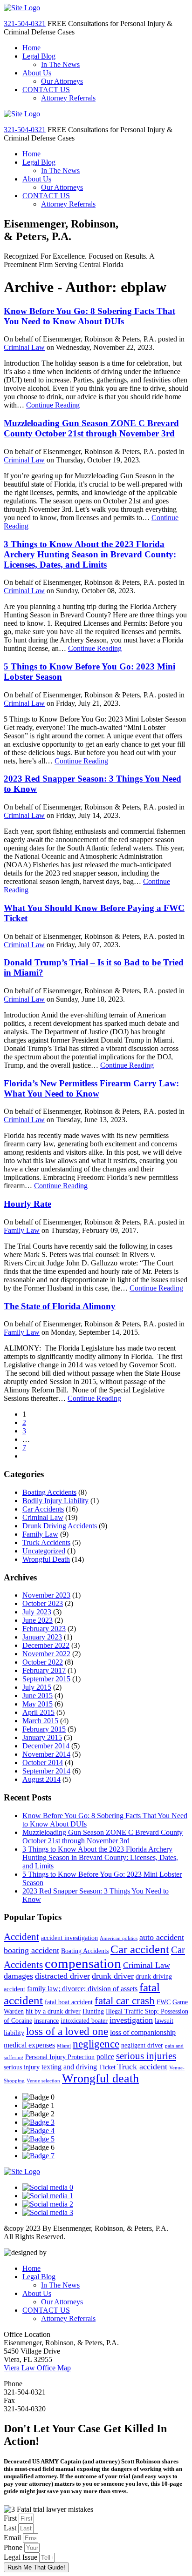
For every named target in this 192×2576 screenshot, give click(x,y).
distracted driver (62, 1976)
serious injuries (146, 2056)
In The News (60, 64)
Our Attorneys (62, 81)
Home (31, 48)
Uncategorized (44, 1551)
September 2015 (46, 1679)
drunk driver (113, 1976)
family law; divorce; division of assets (82, 1989)
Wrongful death (100, 2078)
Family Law (22, 1230)
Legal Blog (39, 56)
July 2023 (37, 1612)
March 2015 (40, 1721)
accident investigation (69, 1938)
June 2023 (38, 1620)
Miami (64, 2046)
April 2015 (38, 1712)
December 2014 (46, 1746)
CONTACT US (46, 90)
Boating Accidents (49, 1492)
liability (14, 2033)
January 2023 (42, 1637)
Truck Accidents (46, 1542)
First (11, 2518)
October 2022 (43, 1662)
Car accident (140, 1949)
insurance (46, 2021)
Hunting (93, 2011)
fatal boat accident (69, 2002)
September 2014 (46, 1771)
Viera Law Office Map (37, 2368)
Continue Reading (53, 405)
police (105, 2057)
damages (18, 1976)
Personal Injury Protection (60, 2057)
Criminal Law (24, 347)
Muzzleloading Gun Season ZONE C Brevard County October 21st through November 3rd (91, 428)
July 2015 (37, 1687)
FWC (164, 2002)
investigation (131, 2020)
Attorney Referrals (68, 98)
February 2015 (44, 1729)
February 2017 (44, 1670)
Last (11, 2528)
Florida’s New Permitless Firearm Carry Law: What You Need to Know (91, 1088)
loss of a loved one (67, 2031)
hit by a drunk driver (53, 2011)
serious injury (22, 2067)
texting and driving (69, 2067)
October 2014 (43, 1763)
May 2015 (38, 1704)
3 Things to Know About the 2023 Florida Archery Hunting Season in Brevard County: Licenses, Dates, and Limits (90, 554)
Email (13, 2538)
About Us (37, 73)
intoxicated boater (84, 2021)
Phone (14, 2547)
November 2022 (46, 1654)
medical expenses (29, 2045)
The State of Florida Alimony (60, 1306)
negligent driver (142, 2045)
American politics (119, 1938)
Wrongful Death (46, 1559)
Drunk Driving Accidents (60, 1526)
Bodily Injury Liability (55, 1501)
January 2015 (42, 1737)
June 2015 (38, 1696)
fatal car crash (125, 2001)
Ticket (107, 2067)
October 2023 (43, 1603)
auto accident (162, 1937)
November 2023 (46, 1595)
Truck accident (142, 2067)
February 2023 (44, 1629)
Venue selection (43, 2081)
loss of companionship (143, 2032)
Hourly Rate (27, 1204)
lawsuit (164, 2021)
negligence (96, 2044)
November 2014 (46, 1754)
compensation (83, 1963)
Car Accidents (43, 1509)
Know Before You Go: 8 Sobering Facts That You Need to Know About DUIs (89, 316)
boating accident (31, 1950)
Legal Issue (21, 2557)
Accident (21, 1937)
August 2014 (41, 1779)
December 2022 (46, 1645)
